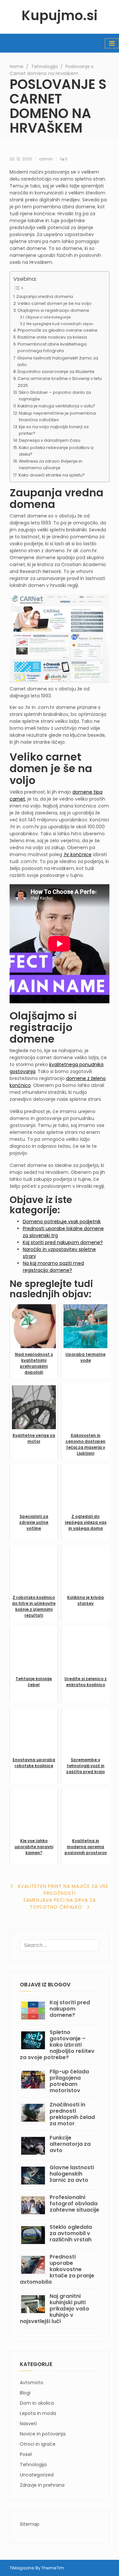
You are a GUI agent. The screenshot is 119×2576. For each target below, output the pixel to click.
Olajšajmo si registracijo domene (53, 310)
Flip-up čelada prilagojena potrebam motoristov (69, 2081)
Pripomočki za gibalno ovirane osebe (58, 330)
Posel (26, 2454)
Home (17, 66)
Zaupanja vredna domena (45, 296)
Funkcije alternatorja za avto (70, 2144)
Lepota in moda (38, 2413)
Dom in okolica (37, 2403)
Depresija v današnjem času (50, 440)
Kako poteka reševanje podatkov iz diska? (56, 451)
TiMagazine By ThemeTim (37, 2568)
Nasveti (28, 2424)
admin (46, 159)
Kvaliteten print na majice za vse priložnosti (63, 1890)
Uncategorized (37, 2475)
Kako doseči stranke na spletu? (52, 475)
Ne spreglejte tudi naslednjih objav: (60, 324)
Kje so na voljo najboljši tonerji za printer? (54, 430)
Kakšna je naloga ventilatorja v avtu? (56, 406)
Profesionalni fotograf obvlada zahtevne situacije (74, 2203)
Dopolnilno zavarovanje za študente (56, 372)
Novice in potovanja (43, 2434)
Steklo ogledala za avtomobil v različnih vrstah (71, 2233)
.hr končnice (78, 854)
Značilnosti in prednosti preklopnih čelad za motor (72, 2114)
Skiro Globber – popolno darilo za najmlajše (55, 396)
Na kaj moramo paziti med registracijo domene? (53, 1267)
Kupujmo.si (59, 16)
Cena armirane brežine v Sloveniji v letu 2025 (60, 382)
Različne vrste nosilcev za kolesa (52, 337)
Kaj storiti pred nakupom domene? (63, 1242)
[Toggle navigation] (112, 43)
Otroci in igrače (38, 2444)
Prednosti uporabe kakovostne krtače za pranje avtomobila (57, 2269)
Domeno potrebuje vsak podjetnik (62, 1222)
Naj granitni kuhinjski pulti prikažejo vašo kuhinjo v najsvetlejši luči (55, 2309)
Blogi (25, 2393)
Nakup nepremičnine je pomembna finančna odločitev (57, 416)
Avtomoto (32, 2383)
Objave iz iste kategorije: (48, 317)
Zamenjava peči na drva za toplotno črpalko (59, 1904)
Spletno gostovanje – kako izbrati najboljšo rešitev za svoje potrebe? (57, 2045)
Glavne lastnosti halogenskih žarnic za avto (58, 361)
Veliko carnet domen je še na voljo (55, 303)
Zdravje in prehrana (42, 2485)
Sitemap (30, 2524)
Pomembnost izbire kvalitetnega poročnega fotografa (52, 347)
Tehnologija (44, 66)
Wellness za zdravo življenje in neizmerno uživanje (51, 464)
